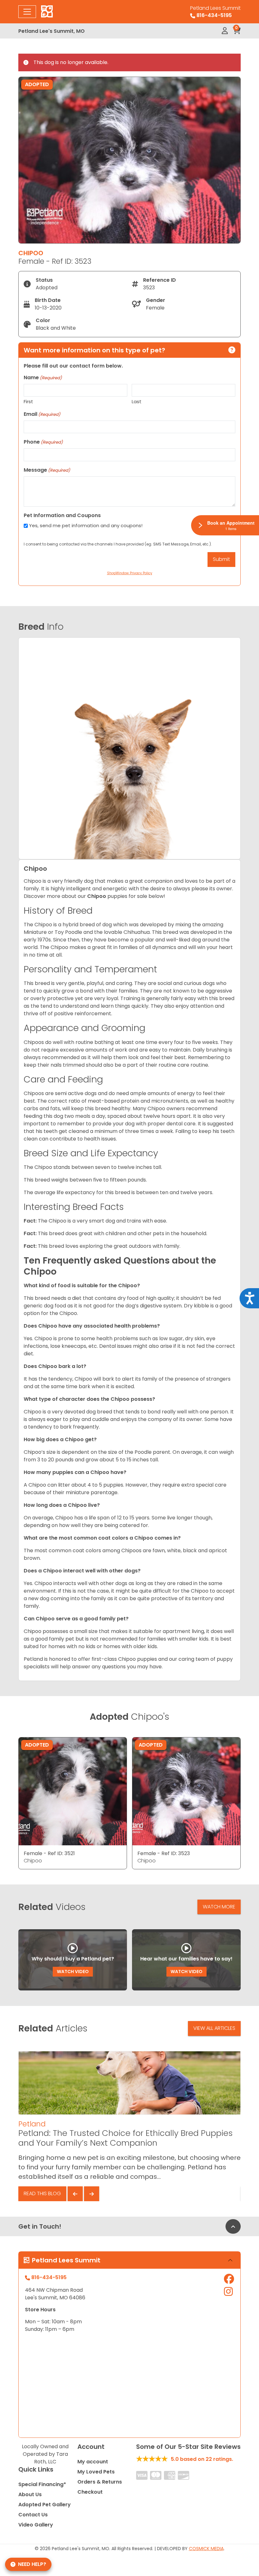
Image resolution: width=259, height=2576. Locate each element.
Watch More (219, 1907)
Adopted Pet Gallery (45, 2505)
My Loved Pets (96, 2472)
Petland (32, 2124)
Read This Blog (42, 2193)
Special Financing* (42, 2484)
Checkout (90, 2492)
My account (93, 2462)
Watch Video (73, 1972)
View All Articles (214, 2028)
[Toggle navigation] (27, 12)
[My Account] (225, 31)
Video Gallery (36, 2525)
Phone (43, 442)
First (28, 401)
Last (137, 401)
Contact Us (33, 2515)
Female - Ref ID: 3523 (164, 1853)
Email (42, 414)
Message (47, 470)
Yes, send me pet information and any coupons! (86, 525)
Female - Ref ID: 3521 (49, 1853)
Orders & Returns (100, 2482)
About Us (30, 2494)
